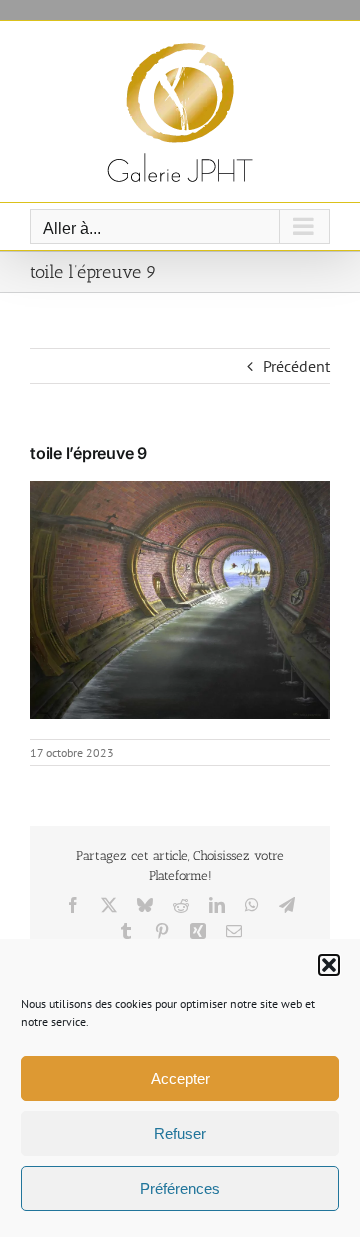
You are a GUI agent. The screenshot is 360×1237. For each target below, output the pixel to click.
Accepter (180, 1078)
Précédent (296, 366)
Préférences (180, 1188)
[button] (329, 965)
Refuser (180, 1133)
